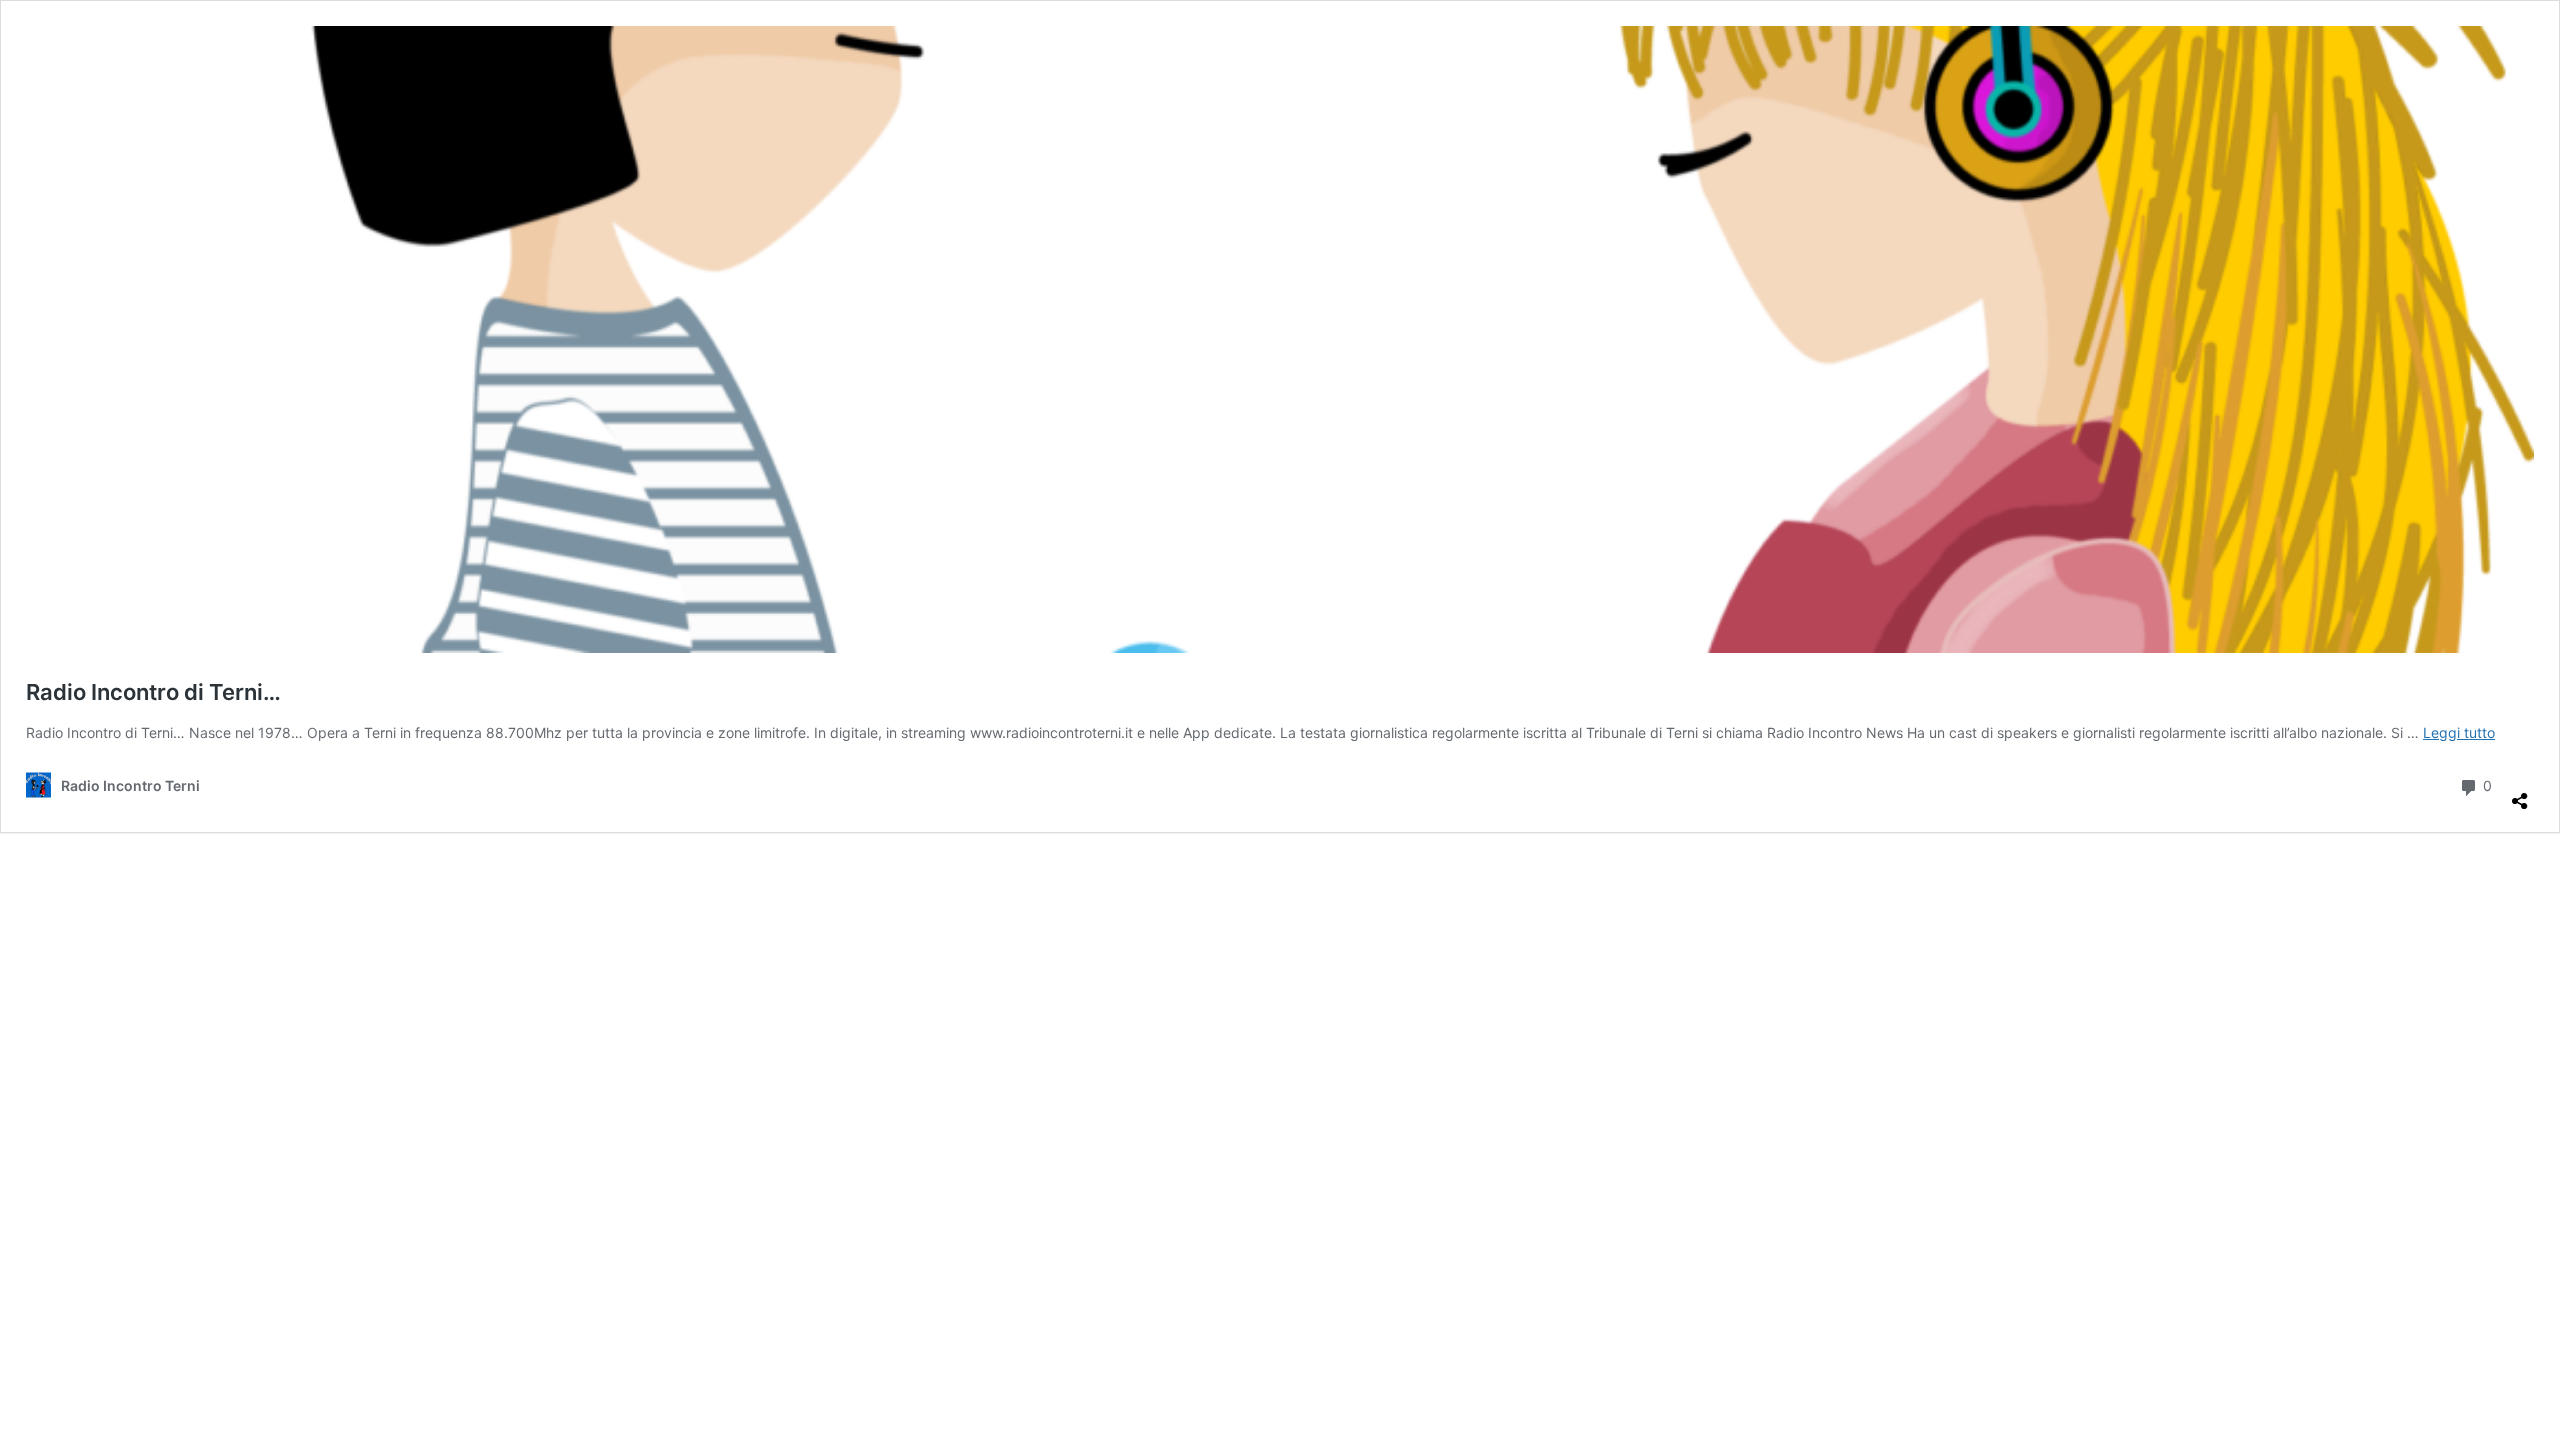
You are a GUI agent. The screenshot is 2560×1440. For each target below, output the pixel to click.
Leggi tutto (2459, 732)
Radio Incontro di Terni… (153, 692)
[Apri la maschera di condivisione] (2520, 793)
